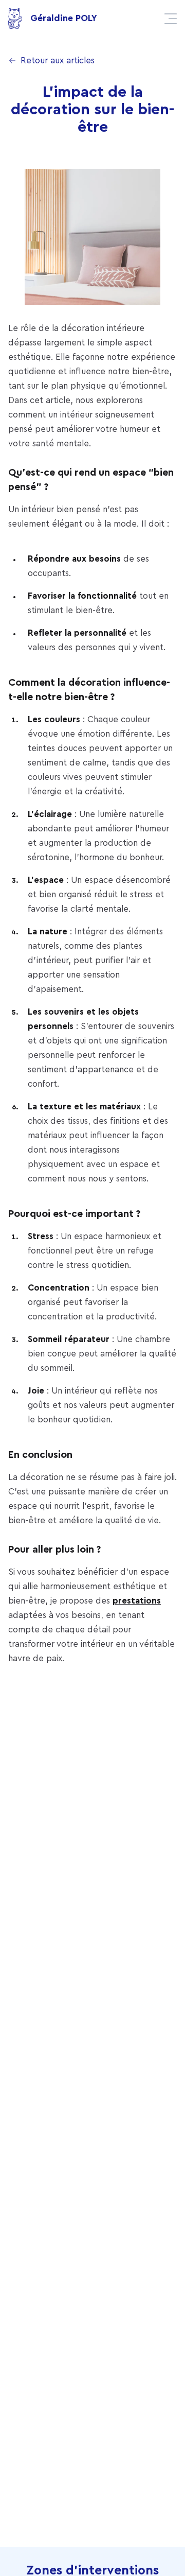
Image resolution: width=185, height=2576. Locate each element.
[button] (171, 19)
